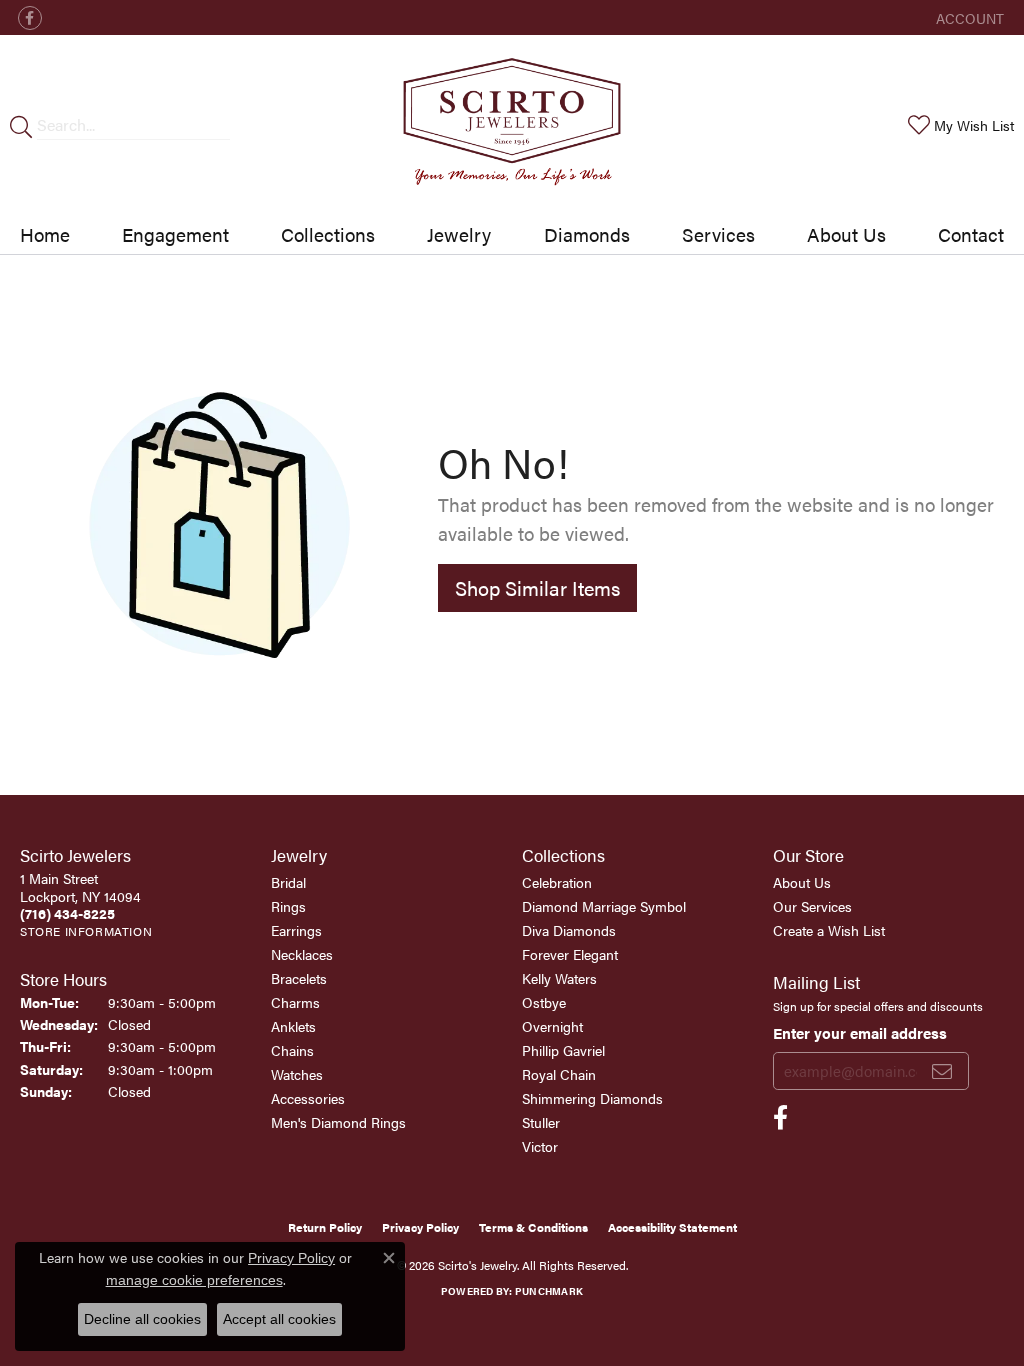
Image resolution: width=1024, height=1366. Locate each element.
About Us (846, 234)
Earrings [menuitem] (296, 930)
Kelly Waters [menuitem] (559, 978)
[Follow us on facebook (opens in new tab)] (30, 18)
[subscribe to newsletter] (942, 1071)
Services (718, 234)
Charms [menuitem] (295, 1002)
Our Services (812, 906)
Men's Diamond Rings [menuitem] (338, 1122)
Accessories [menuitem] (308, 1098)
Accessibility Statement (672, 1227)
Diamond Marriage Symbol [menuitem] (604, 906)
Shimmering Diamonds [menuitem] (592, 1098)
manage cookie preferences (194, 1280)
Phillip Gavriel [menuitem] (563, 1050)
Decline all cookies (142, 1319)
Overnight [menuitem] (552, 1026)
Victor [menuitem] (540, 1146)
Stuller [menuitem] (541, 1122)
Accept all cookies (279, 1319)
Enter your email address (860, 1032)
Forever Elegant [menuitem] (570, 954)
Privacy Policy (420, 1227)
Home (45, 234)
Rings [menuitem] (288, 906)
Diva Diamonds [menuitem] (569, 930)
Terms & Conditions (533, 1227)
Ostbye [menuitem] (544, 1002)
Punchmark (549, 1291)
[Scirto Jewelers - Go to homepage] (512, 125)
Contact (971, 234)
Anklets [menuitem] (293, 1026)
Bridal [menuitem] (288, 882)
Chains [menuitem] (292, 1050)
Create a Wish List (829, 930)
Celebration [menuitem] (557, 882)
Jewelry (459, 234)
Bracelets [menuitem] (299, 978)
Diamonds (587, 234)
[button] (968, 17)
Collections (328, 234)
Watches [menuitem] (297, 1074)
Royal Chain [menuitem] (559, 1074)
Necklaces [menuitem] (302, 954)
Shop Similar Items (537, 587)
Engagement (175, 234)
